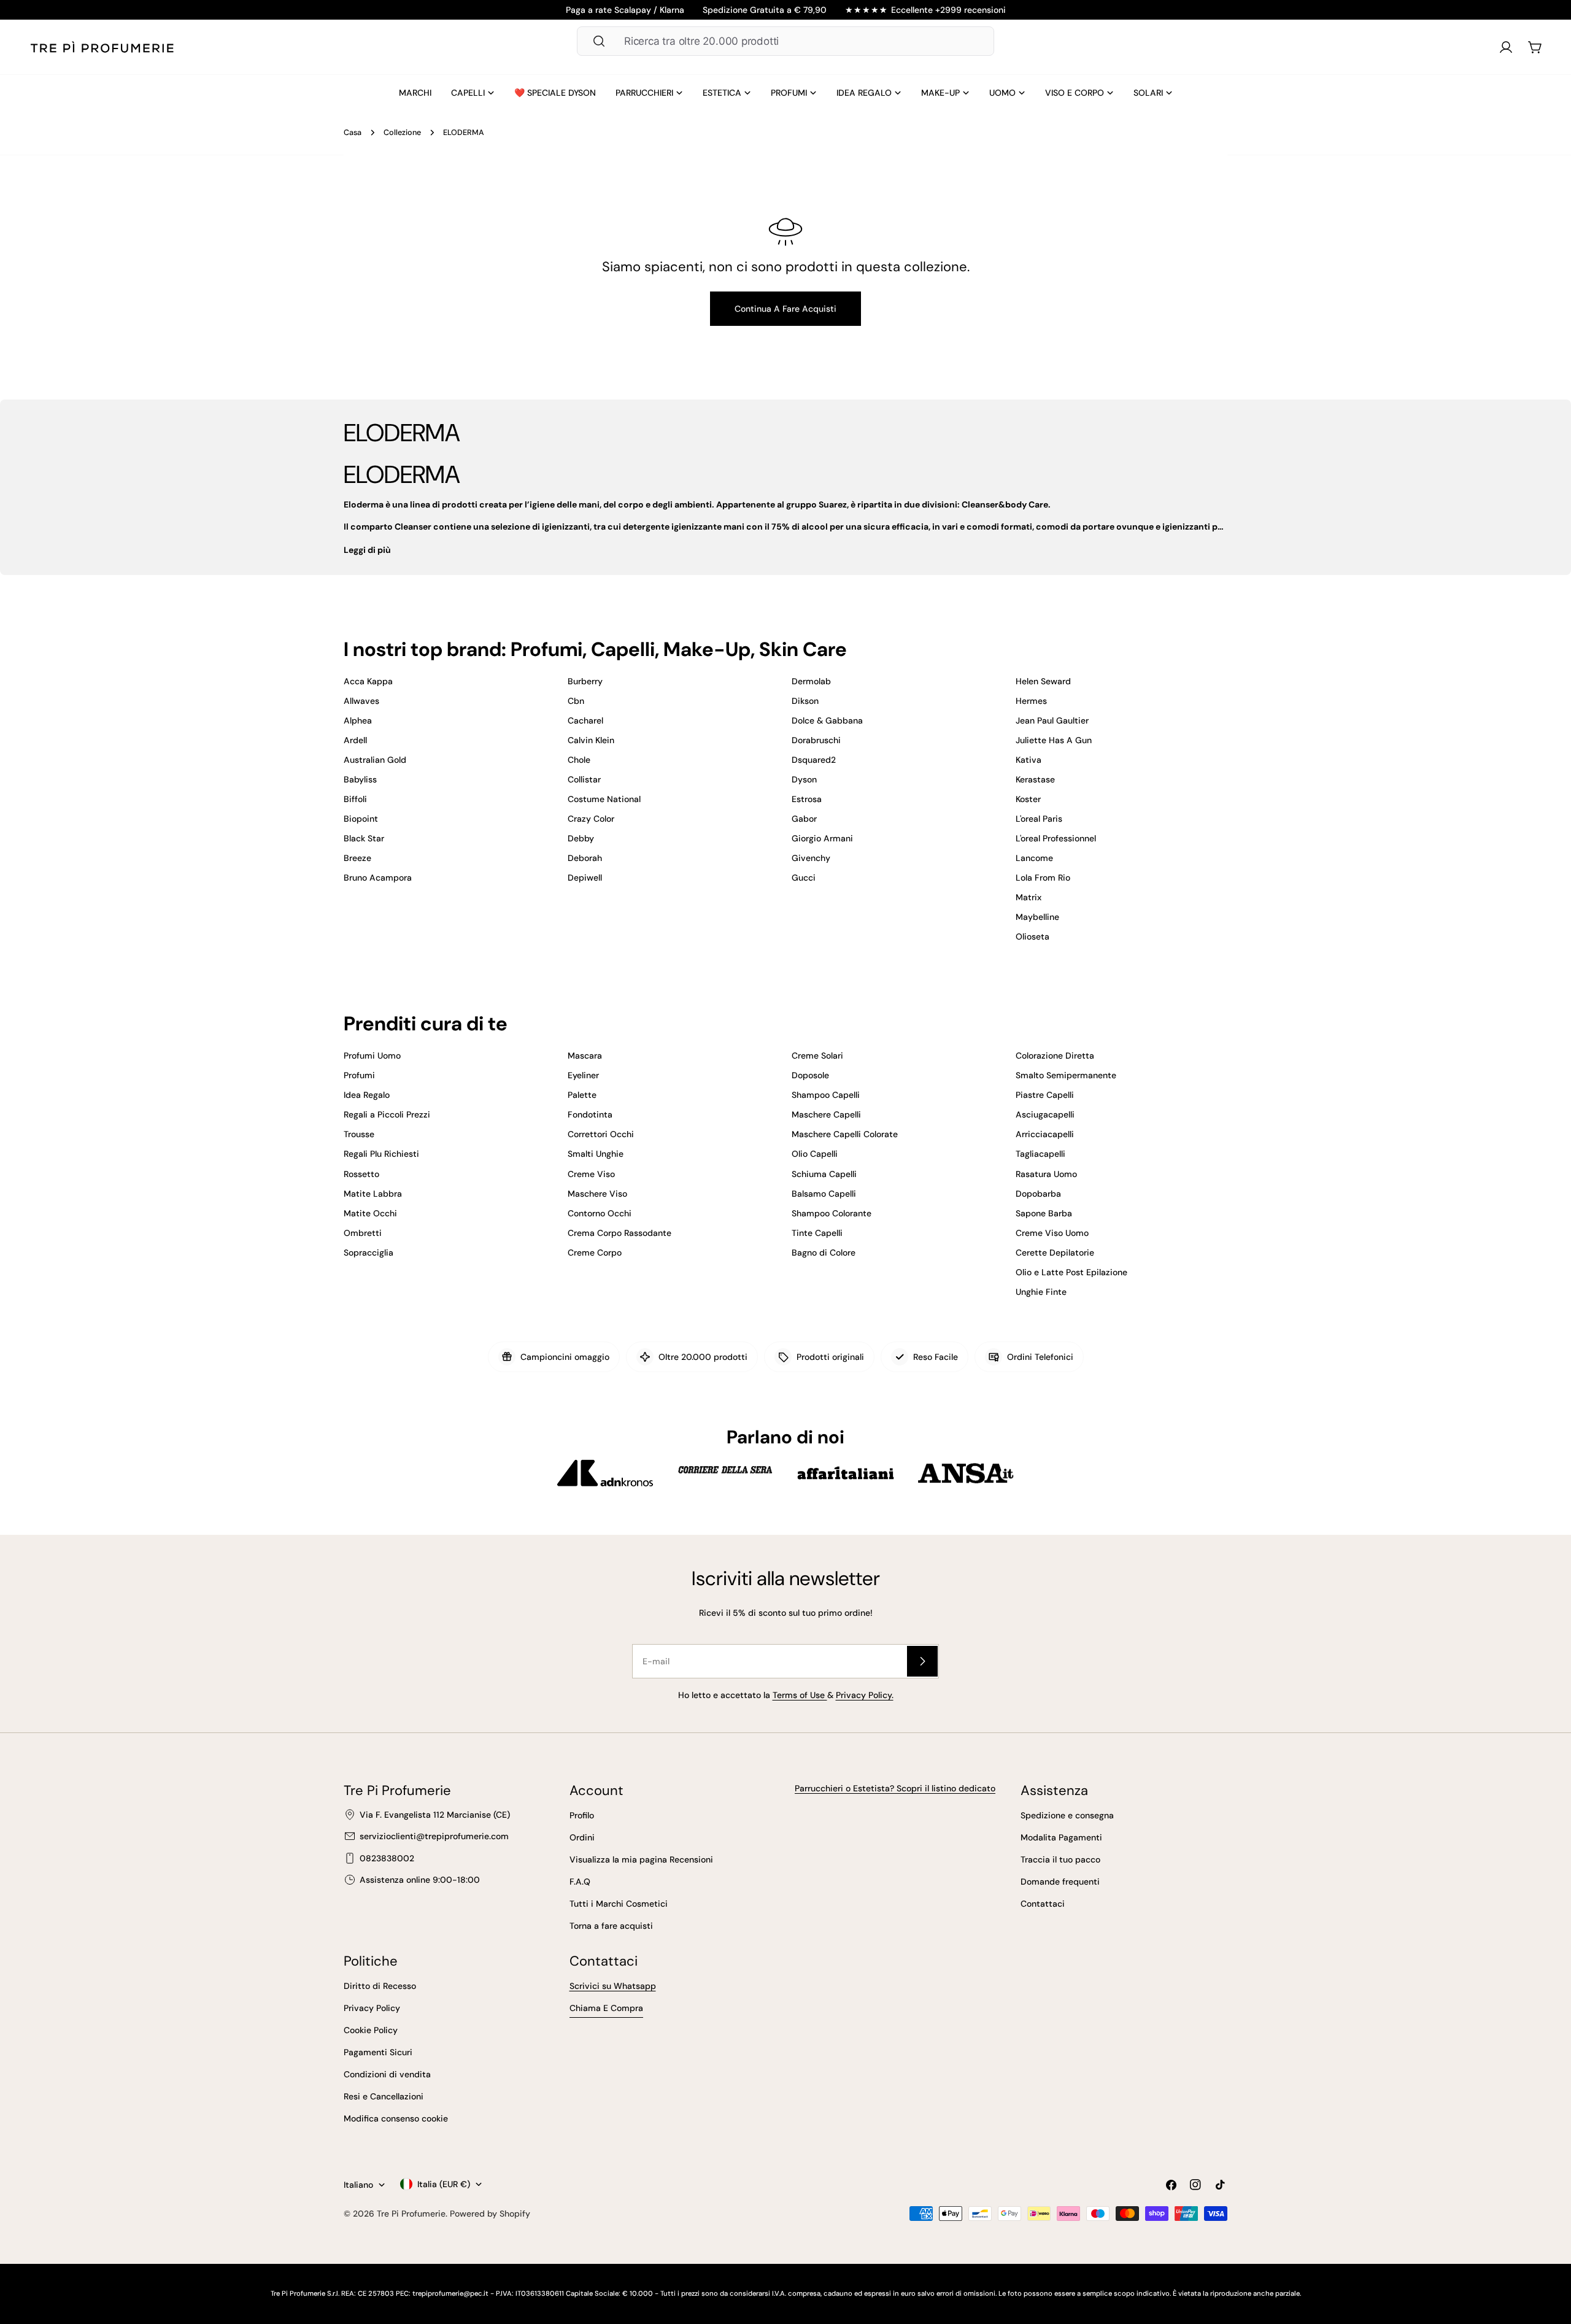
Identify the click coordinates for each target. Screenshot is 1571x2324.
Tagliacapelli (1040, 1154)
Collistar (584, 779)
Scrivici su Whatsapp (613, 1986)
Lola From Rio (1043, 878)
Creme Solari (817, 1056)
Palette (582, 1095)
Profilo (582, 1815)
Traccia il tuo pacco (1060, 1859)
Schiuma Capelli (824, 1174)
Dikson (805, 701)
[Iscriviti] (922, 1661)
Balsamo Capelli (824, 1194)
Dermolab (811, 681)
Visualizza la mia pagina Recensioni (641, 1859)
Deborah (585, 858)
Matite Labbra (373, 1194)
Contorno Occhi (600, 1213)
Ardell (355, 740)
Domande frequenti (1060, 1882)
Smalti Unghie (596, 1154)
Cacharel (585, 720)
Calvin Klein (591, 740)
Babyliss (360, 779)
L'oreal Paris (1039, 819)
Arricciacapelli (1045, 1134)
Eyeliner (583, 1075)
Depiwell (585, 878)
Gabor (804, 819)
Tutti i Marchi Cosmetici (619, 1904)
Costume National (604, 799)
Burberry (585, 681)
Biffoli (355, 799)
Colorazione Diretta (1055, 1056)
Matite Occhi (370, 1213)
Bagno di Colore (824, 1253)
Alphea (358, 720)
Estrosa (807, 799)
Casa (353, 133)
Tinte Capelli (817, 1233)
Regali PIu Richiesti (381, 1154)
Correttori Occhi (601, 1134)
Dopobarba (1038, 1194)
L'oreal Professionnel (1056, 838)
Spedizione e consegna (1067, 1815)
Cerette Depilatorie (1055, 1253)
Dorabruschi (816, 740)
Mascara (585, 1056)
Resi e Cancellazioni (384, 2096)
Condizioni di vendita (387, 2074)
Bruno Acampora (378, 878)
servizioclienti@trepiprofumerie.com (434, 1836)
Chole (579, 760)
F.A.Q (580, 1882)
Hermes (1031, 701)
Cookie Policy (371, 2030)
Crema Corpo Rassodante (620, 1233)
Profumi (359, 1075)
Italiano (358, 2185)
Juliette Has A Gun (1054, 740)
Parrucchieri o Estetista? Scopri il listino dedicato (895, 1788)
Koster (1028, 799)
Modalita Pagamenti (1061, 1837)
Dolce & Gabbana (827, 720)
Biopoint (361, 819)
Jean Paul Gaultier (1052, 720)
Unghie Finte (1041, 1292)
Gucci (804, 878)
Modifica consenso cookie (396, 2118)
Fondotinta (590, 1114)
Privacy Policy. (865, 1695)
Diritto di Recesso (380, 1986)
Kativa (1029, 760)
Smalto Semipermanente (1066, 1075)
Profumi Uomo (372, 1056)
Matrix (1029, 897)
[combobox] (785, 41)
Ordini (582, 1837)
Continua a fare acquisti (785, 309)
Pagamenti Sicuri (378, 2052)
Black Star (364, 838)
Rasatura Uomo (1046, 1174)
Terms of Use (800, 1695)
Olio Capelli (815, 1154)
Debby (581, 838)
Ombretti (363, 1233)
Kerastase (1035, 779)
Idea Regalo (367, 1095)
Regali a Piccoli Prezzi (387, 1114)
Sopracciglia (369, 1253)
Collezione (402, 133)
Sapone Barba (1044, 1213)
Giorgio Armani (822, 838)
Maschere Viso (597, 1194)
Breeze (357, 858)
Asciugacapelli (1045, 1114)
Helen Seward (1043, 681)
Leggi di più (367, 550)
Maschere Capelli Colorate (845, 1134)
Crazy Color (591, 819)
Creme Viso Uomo (1052, 1233)
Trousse (359, 1134)
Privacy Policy (372, 2008)
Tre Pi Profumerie (411, 2214)
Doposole (810, 1075)
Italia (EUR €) (444, 2184)
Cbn (576, 701)
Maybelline (1037, 917)
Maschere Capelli (826, 1114)
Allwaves (361, 701)
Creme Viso (591, 1174)
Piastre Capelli (1045, 1095)
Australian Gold (375, 760)
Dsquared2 (814, 760)
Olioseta (1033, 936)
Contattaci (1043, 1904)
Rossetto (361, 1174)
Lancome (1034, 858)
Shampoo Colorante (832, 1213)
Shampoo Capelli (826, 1095)
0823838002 (387, 1858)
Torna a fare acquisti (611, 1926)
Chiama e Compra (606, 2008)
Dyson (804, 779)
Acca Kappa (368, 681)
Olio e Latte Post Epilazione (1071, 1272)
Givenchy (811, 858)
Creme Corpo (595, 1253)
